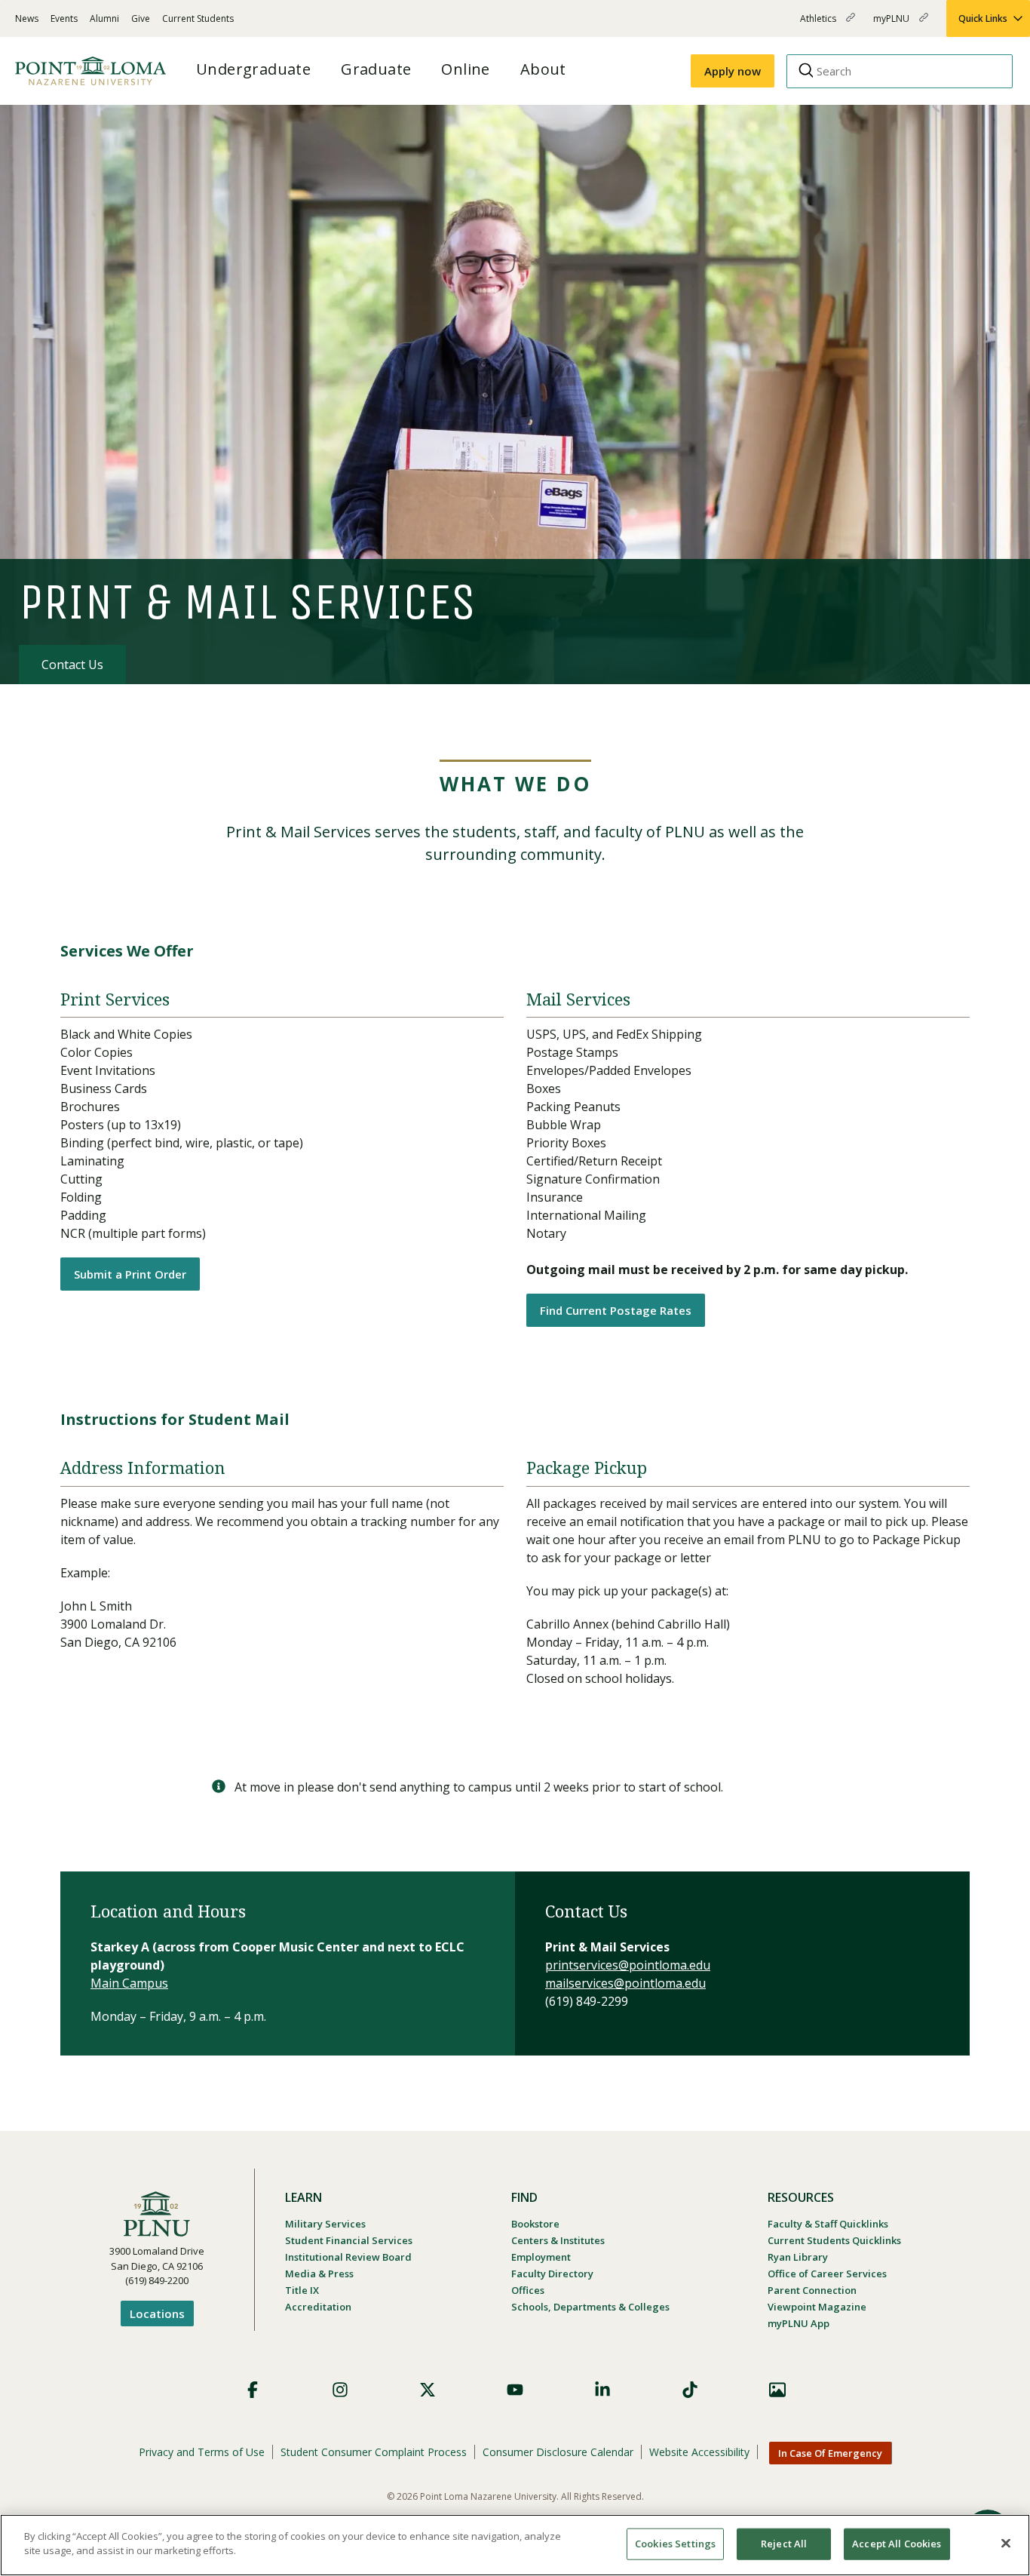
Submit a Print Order (130, 1274)
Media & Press (319, 2274)
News (27, 18)
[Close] (1006, 2543)
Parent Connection (812, 2290)
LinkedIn (602, 2390)
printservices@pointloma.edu (628, 1965)
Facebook (253, 2390)
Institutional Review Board (348, 2257)
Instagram (340, 2390)
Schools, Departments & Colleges (590, 2307)
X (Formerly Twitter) (428, 2390)
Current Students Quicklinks (834, 2240)
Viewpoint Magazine (817, 2307)
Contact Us (72, 665)
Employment (541, 2257)
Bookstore (535, 2224)
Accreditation (318, 2307)
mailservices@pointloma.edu (625, 1983)
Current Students (198, 18)
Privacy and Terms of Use (202, 2452)
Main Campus (129, 1983)
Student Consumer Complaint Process (374, 2452)
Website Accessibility (699, 2452)
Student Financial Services (349, 2240)
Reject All (784, 2544)
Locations (157, 2313)
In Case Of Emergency (830, 2453)
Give (141, 18)
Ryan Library (798, 2257)
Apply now (733, 71)
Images (777, 2390)
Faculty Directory (552, 2274)
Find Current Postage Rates (616, 1310)
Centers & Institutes (558, 2240)
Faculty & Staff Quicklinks (828, 2224)
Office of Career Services (827, 2274)
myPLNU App (799, 2323)
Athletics (819, 25)
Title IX (302, 2290)
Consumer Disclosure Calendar (558, 2452)
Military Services (325, 2224)
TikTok (690, 2390)
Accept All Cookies (897, 2544)
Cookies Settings (675, 2544)
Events (64, 18)
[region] (515, 2545)
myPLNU (892, 25)
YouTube (515, 2390)
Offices (528, 2290)
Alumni (104, 18)
